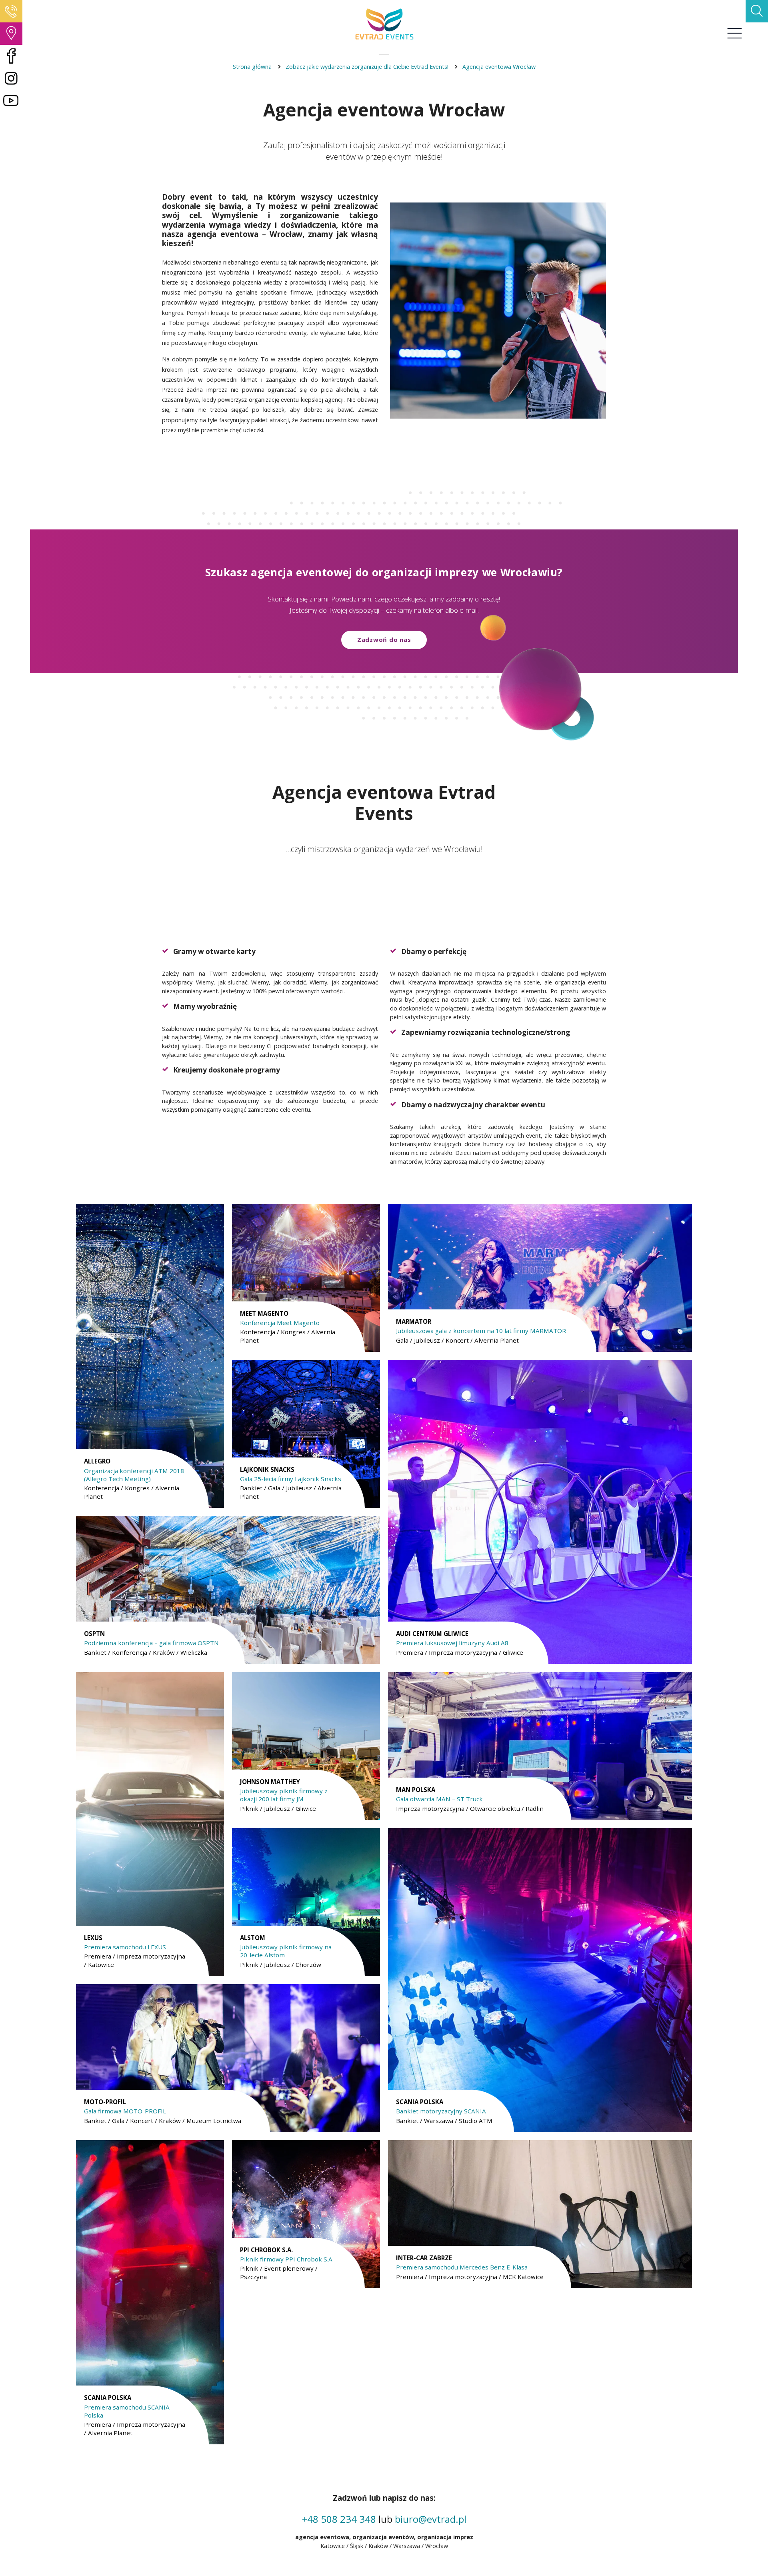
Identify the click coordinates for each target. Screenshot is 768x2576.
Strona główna (252, 67)
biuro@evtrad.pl (431, 2519)
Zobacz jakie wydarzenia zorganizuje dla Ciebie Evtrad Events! (367, 67)
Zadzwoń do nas (384, 639)
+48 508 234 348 (339, 2519)
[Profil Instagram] (11, 78)
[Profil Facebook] (11, 56)
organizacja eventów (383, 2537)
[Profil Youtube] (11, 101)
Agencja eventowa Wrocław (499, 67)
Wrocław (437, 2546)
